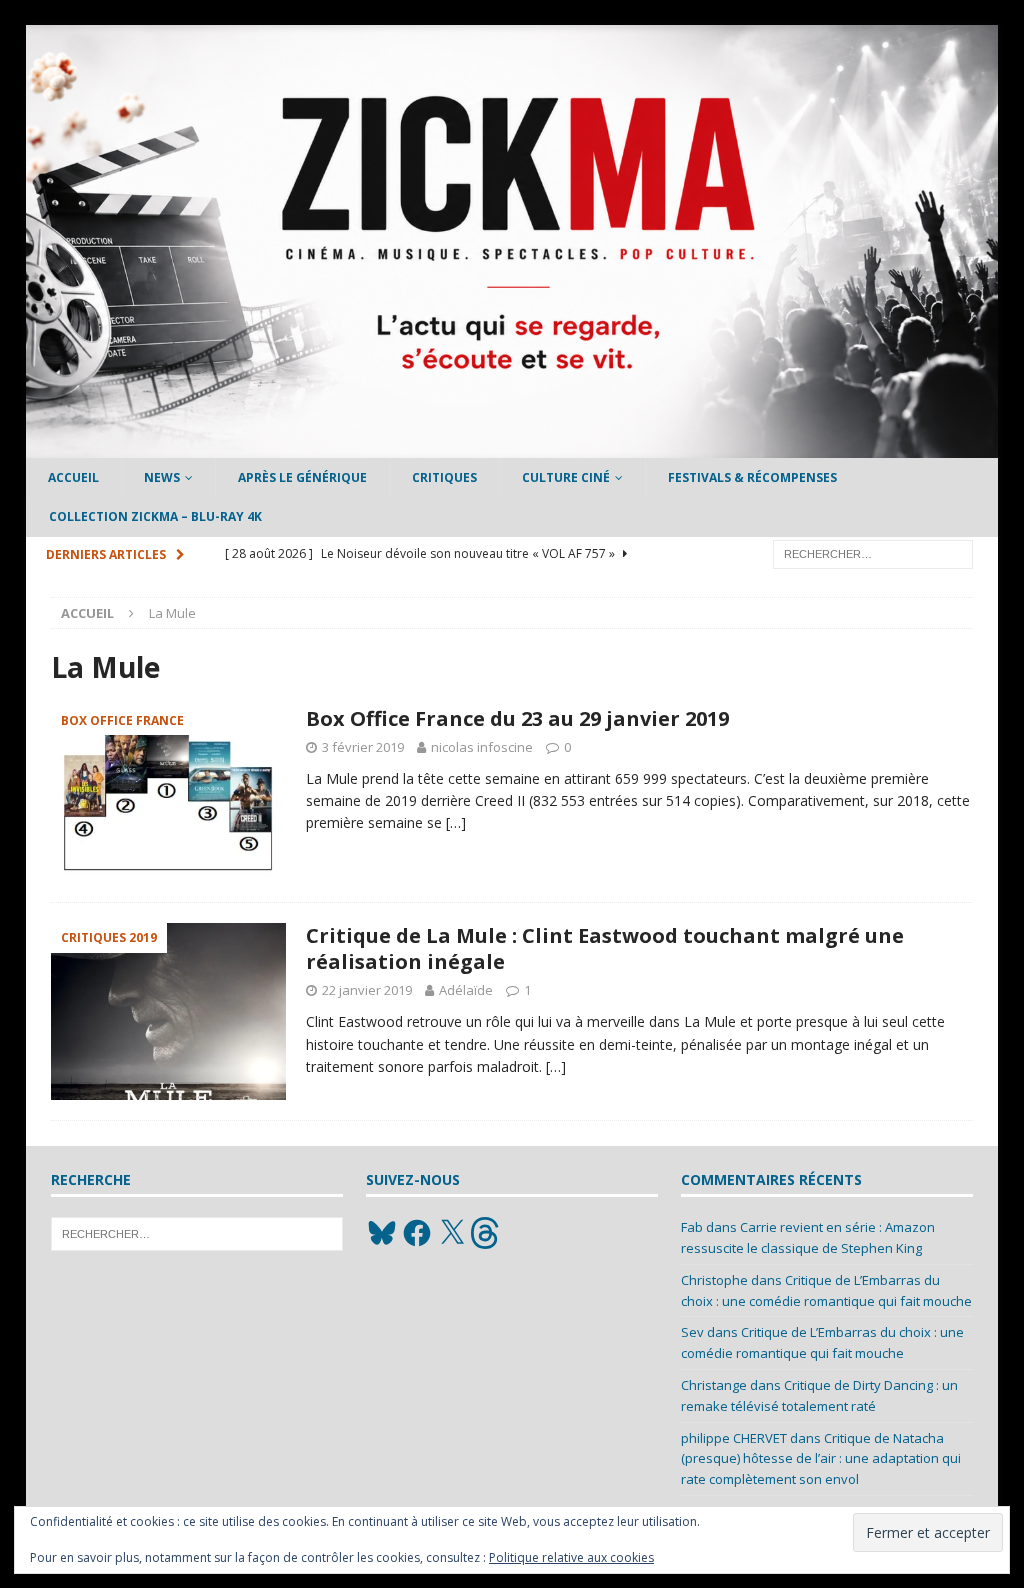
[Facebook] (417, 1233)
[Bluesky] (382, 1233)
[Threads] (487, 1233)
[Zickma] (512, 446)
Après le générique (302, 477)
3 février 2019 (363, 747)
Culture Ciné (566, 477)
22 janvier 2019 (367, 990)
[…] (456, 822)
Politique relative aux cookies (571, 1557)
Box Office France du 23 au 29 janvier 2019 (517, 718)
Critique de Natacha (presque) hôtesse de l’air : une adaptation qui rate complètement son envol (821, 1459)
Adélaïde (466, 990)
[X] (452, 1233)
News (162, 477)
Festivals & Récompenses (752, 477)
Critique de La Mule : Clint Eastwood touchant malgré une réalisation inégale (605, 948)
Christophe (714, 1280)
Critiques (444, 477)
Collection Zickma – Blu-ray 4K (155, 516)
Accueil (73, 477)
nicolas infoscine (482, 747)
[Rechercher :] (873, 552)
